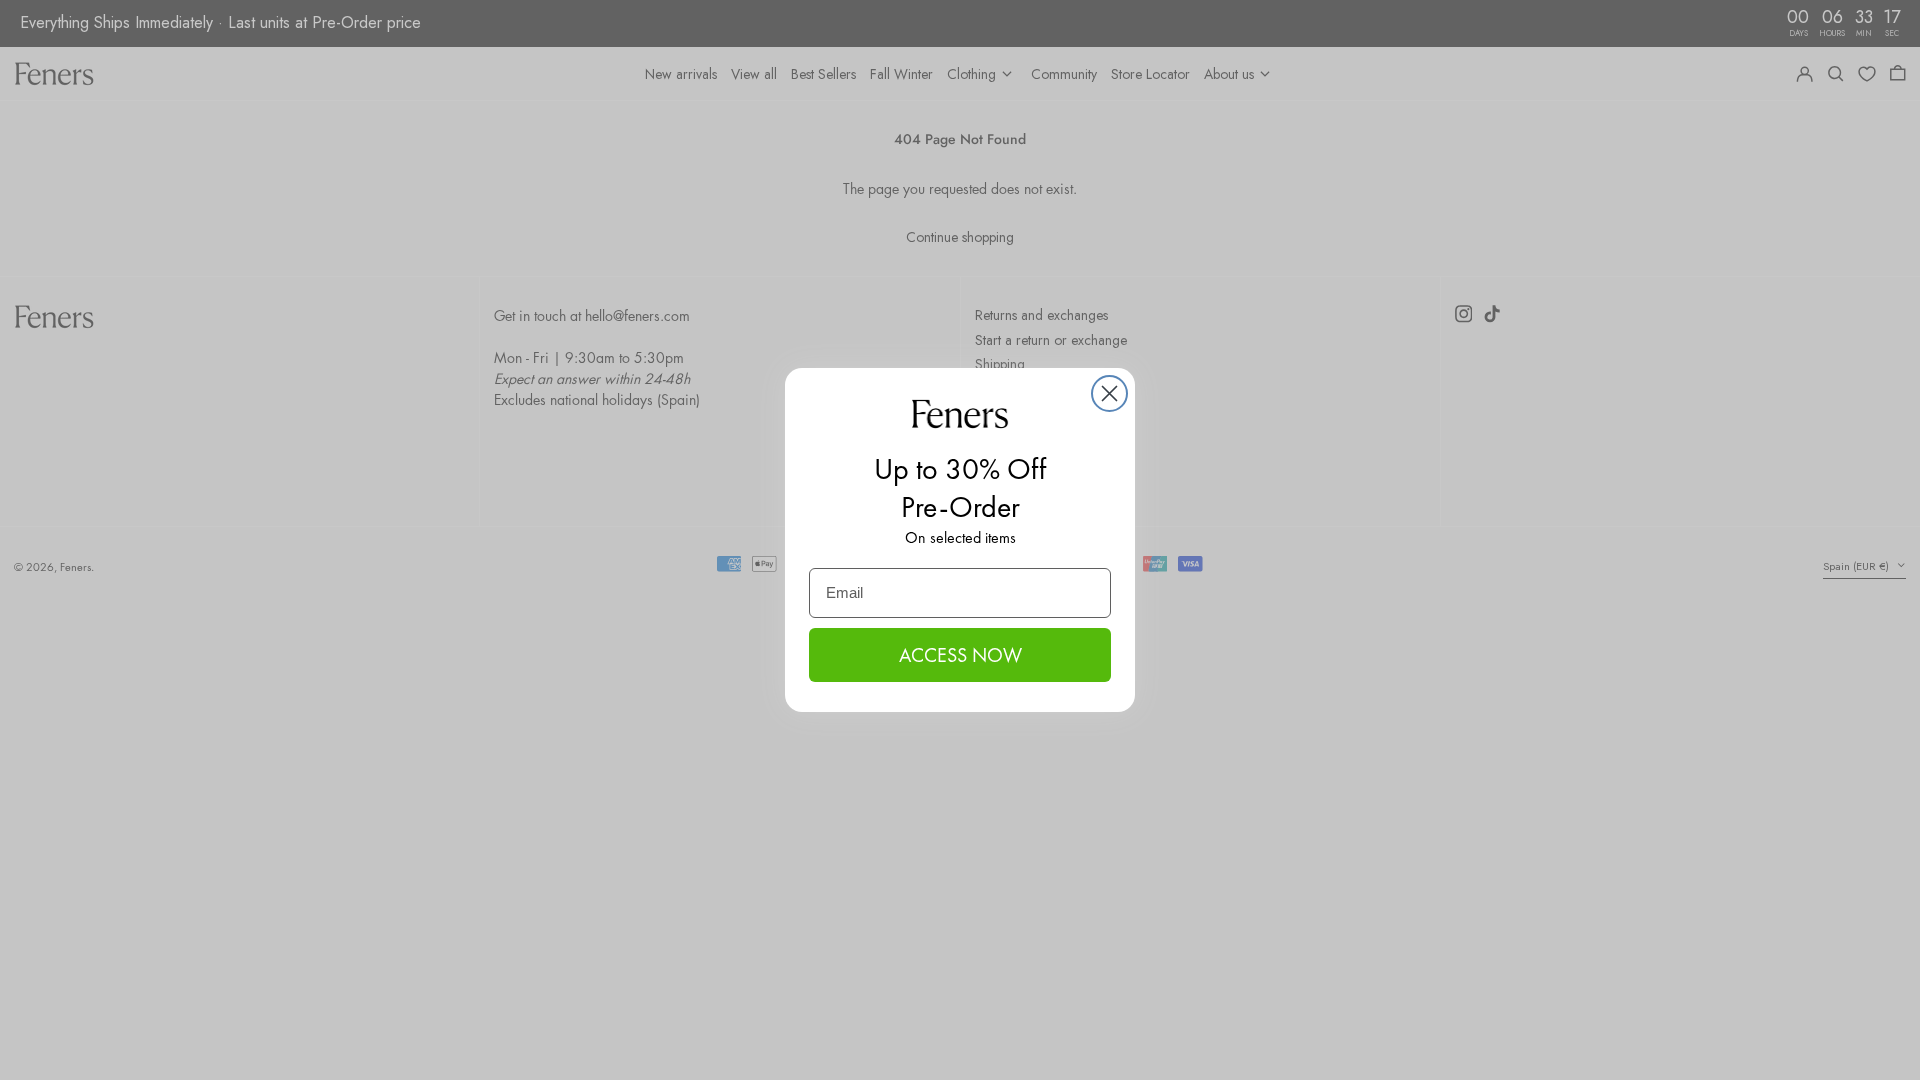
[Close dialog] (1109, 393)
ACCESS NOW (960, 655)
